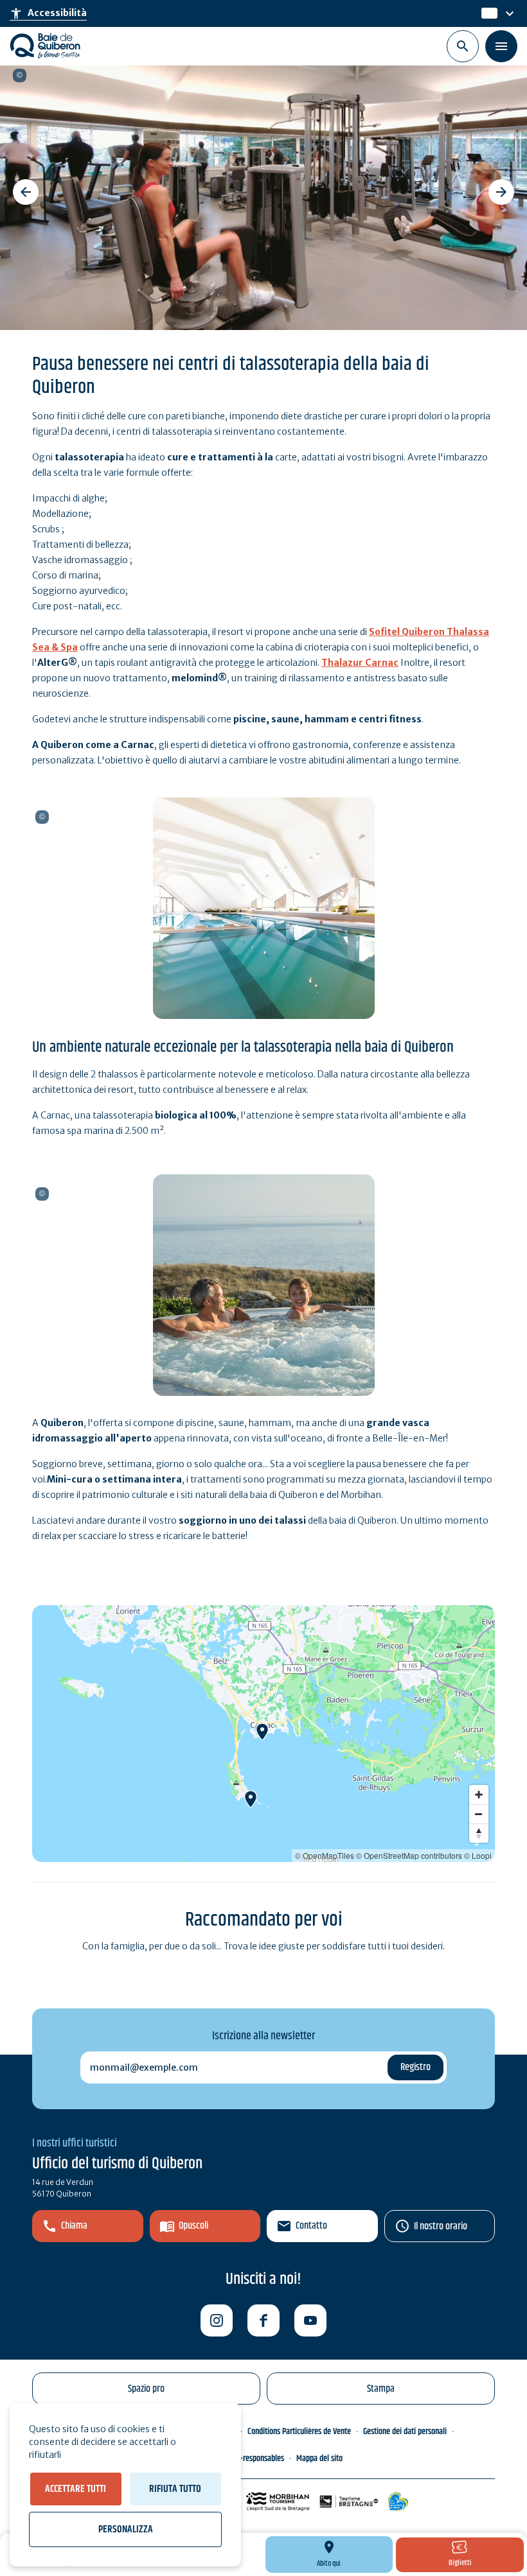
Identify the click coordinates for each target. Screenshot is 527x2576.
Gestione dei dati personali (405, 2432)
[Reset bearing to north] (479, 1833)
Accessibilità (48, 13)
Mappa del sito (319, 2459)
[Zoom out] (479, 1814)
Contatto (311, 2226)
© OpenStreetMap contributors (409, 1855)
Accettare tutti (76, 2489)
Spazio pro (146, 2389)
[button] (26, 192)
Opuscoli (193, 2226)
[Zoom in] (479, 1795)
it (486, 13)
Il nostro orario (441, 2226)
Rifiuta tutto (175, 2489)
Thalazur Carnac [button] (364, 75)
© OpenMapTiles (325, 1855)
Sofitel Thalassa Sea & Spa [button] (42, 1194)
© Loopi (478, 1855)
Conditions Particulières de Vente (299, 2432)
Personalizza (126, 2529)
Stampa (381, 2389)
